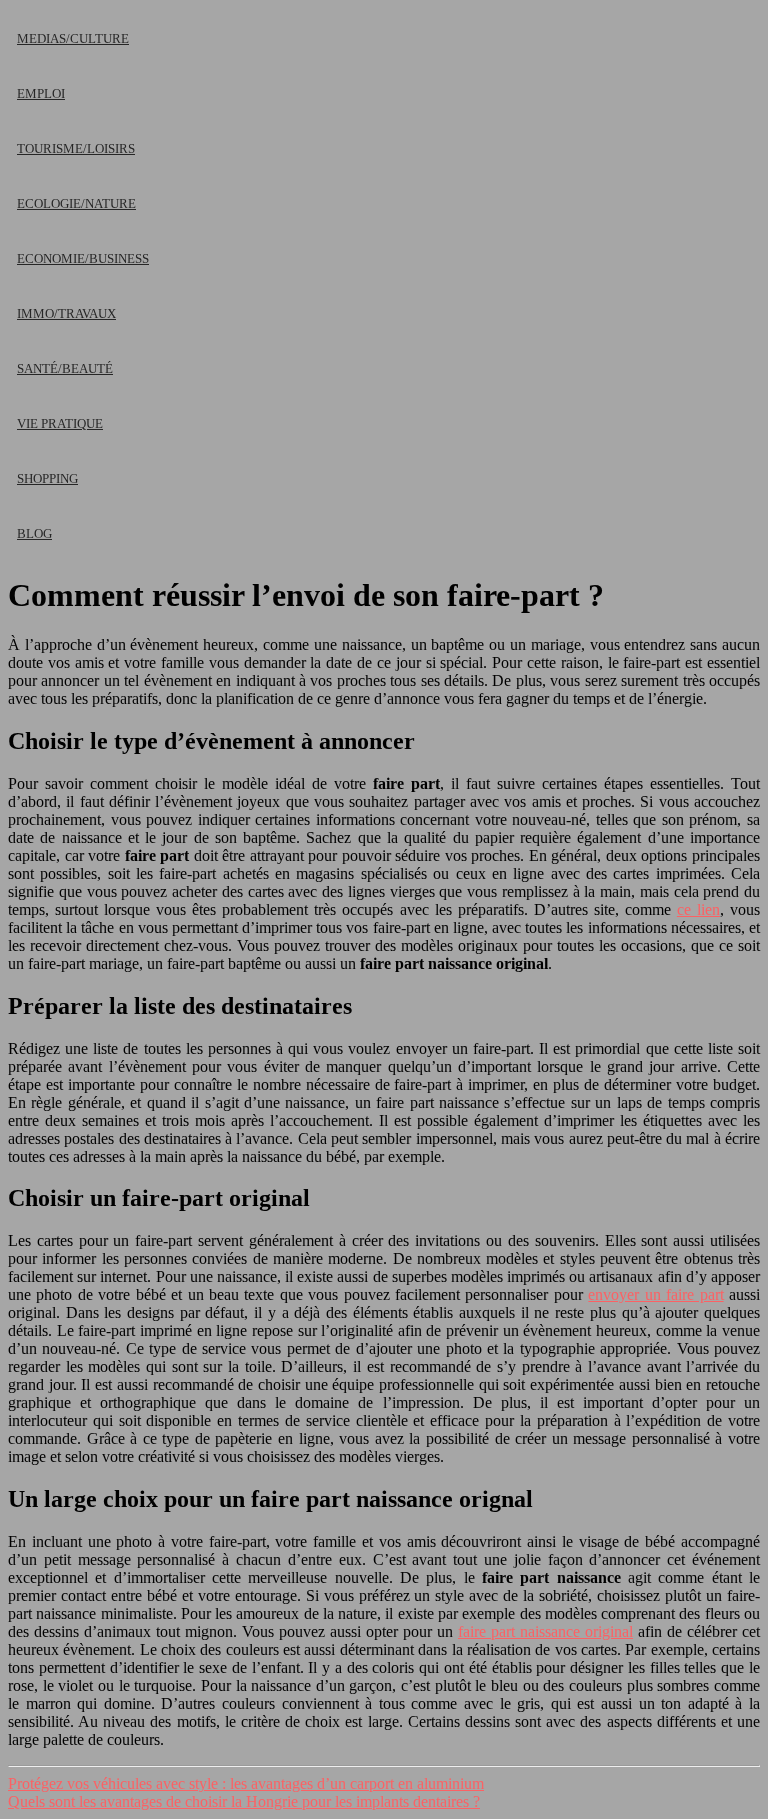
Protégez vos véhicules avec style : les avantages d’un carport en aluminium (246, 1783)
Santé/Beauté (65, 368)
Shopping (47, 478)
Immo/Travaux (66, 313)
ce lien (698, 909)
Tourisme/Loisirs (76, 148)
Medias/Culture (73, 38)
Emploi (41, 93)
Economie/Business (83, 258)
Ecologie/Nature (76, 203)
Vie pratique (60, 423)
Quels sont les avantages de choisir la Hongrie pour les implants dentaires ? (244, 1801)
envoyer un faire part (655, 1294)
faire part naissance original (545, 1631)
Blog (34, 533)
